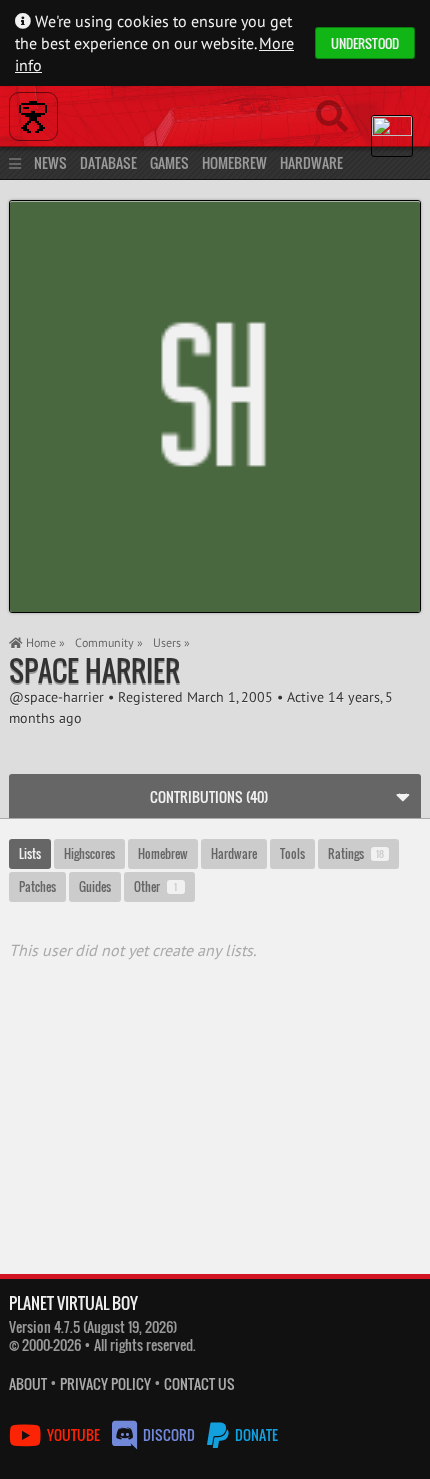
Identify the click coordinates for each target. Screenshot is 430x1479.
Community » (109, 642)
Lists (30, 853)
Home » (44, 642)
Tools (292, 853)
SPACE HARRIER (94, 670)
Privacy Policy (105, 1383)
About (28, 1383)
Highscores (89, 853)
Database (108, 162)
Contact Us (199, 1383)
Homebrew (234, 162)
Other (156, 886)
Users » (171, 642)
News (50, 162)
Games (169, 162)
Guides (95, 886)
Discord (169, 1434)
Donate (255, 1434)
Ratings (356, 853)
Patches (37, 886)
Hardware (311, 162)
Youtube (73, 1434)
